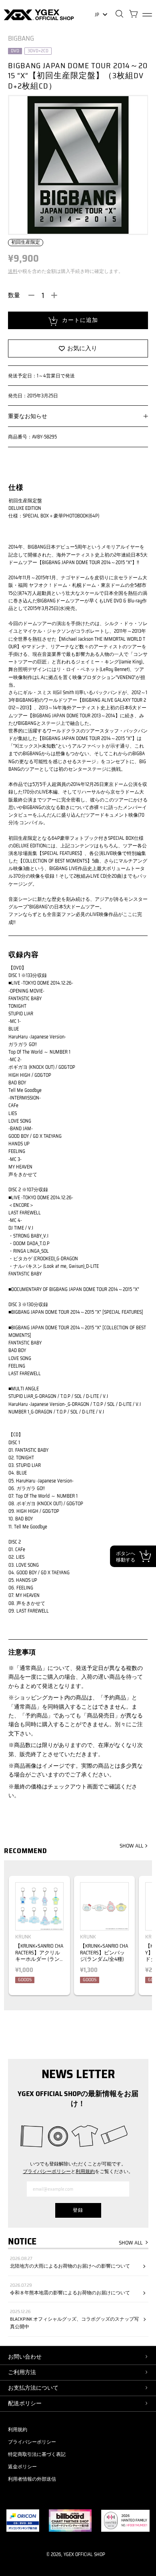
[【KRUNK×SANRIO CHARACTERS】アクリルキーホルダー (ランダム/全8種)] (39, 1906)
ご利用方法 (22, 2372)
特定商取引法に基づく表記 (37, 2454)
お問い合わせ (25, 2357)
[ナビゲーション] (147, 15)
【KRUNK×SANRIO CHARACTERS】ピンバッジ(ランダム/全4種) (104, 1953)
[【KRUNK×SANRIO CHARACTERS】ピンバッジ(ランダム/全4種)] (104, 1906)
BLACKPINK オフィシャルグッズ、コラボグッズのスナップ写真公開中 (74, 2323)
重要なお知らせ (28, 416)
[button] (143, 1939)
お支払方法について (33, 2388)
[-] (32, 295)
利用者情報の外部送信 (32, 2479)
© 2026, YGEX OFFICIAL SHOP (76, 2554)
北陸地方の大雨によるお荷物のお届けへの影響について (70, 2266)
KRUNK (23, 1937)
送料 (13, 271)
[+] (54, 295)
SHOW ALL (131, 1846)
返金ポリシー (22, 2466)
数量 (14, 295)
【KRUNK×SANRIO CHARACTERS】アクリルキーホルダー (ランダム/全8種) (39, 1956)
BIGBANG (21, 38)
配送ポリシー (25, 2403)
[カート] (133, 15)
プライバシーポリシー (47, 2171)
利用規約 (85, 2171)
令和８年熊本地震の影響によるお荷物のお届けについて (70, 2293)
